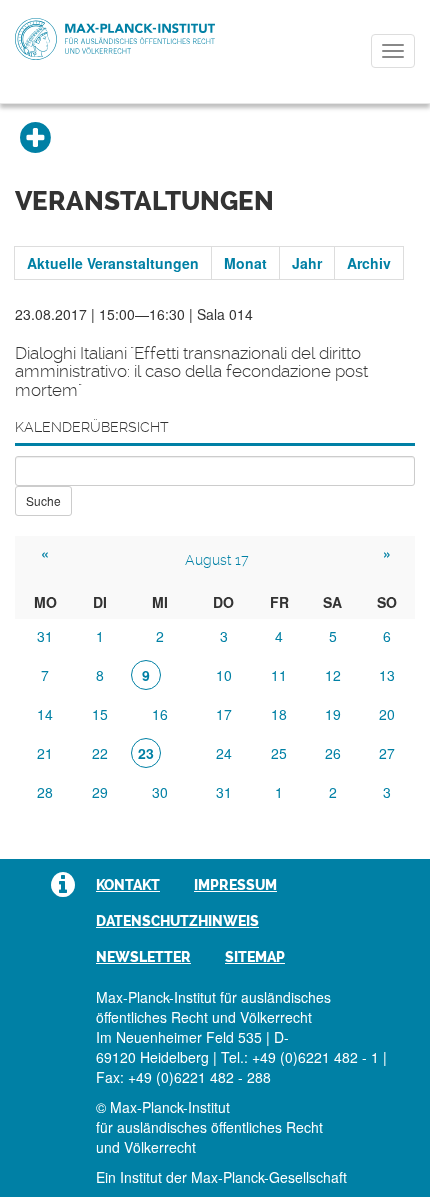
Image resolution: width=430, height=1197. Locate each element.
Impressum (235, 885)
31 (45, 636)
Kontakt (128, 885)
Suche (43, 500)
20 (387, 714)
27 (387, 753)
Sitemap (255, 957)
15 (100, 714)
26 (333, 753)
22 (100, 753)
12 (333, 675)
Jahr (307, 263)
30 (160, 792)
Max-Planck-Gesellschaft (269, 1177)
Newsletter (143, 957)
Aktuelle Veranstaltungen (113, 263)
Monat (245, 263)
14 (45, 714)
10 (224, 675)
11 (279, 675)
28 (45, 792)
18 (279, 714)
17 (224, 714)
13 (387, 675)
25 (279, 753)
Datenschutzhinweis (177, 921)
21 (45, 753)
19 (333, 714)
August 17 (217, 560)
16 (160, 714)
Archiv (369, 263)
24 (224, 753)
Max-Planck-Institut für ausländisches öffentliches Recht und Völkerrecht (115, 39)
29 (100, 792)
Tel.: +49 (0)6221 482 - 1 (300, 1057)
